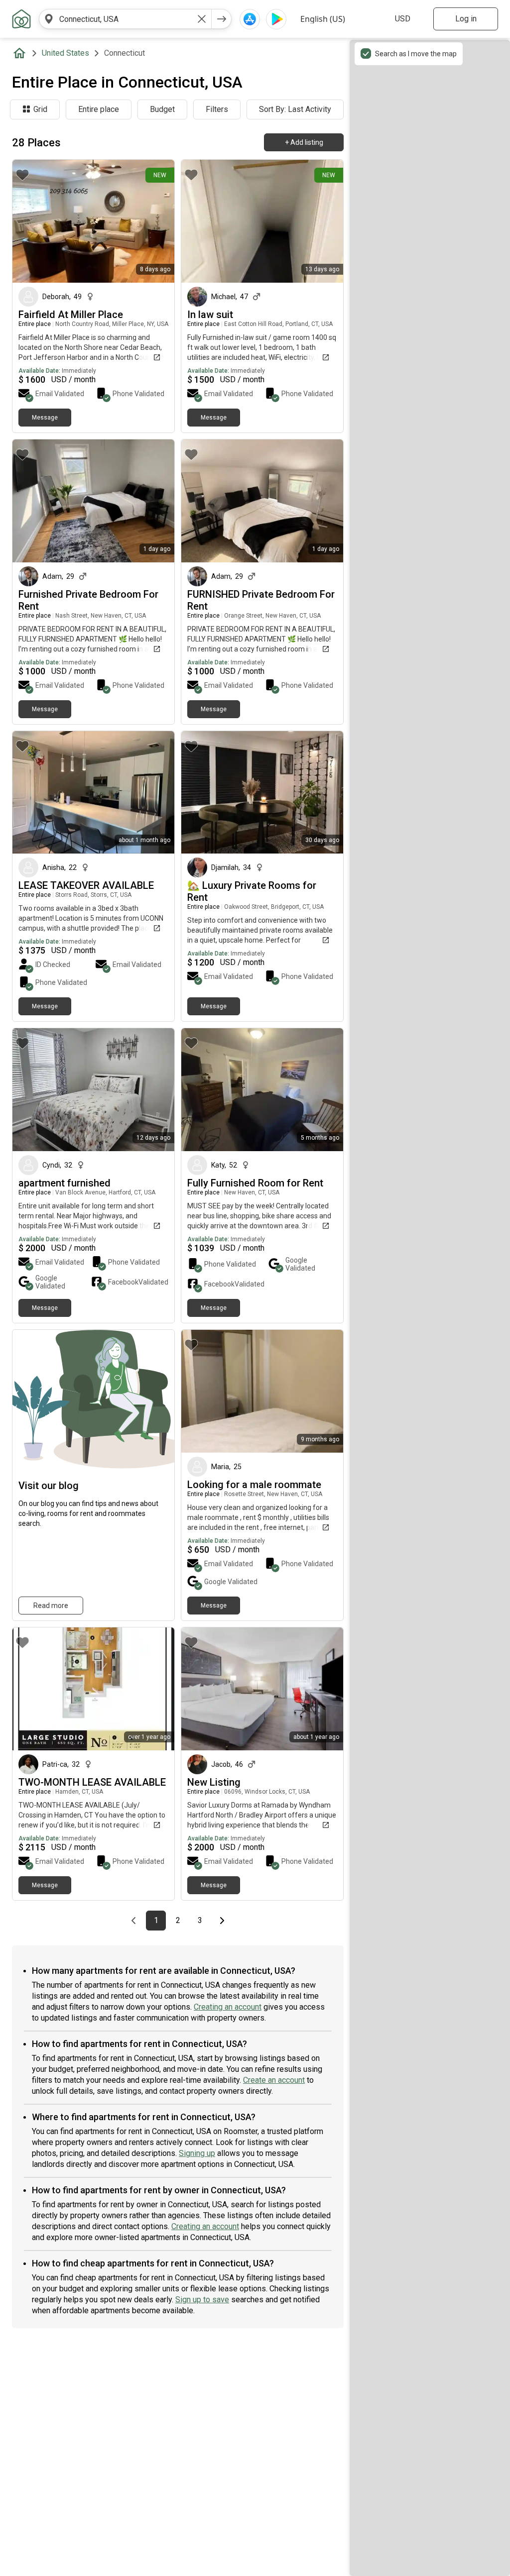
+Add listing (304, 142)
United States (65, 53)
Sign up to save (202, 2300)
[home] (21, 53)
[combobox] (125, 19)
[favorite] (22, 175)
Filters (217, 109)
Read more (51, 1606)
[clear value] (202, 19)
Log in (466, 19)
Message (45, 418)
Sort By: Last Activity (295, 109)
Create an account (274, 2080)
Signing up (197, 2153)
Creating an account (228, 2007)
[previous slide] (31, 221)
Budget (162, 109)
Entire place (99, 109)
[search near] (49, 19)
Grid (40, 109)
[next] (222, 19)
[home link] (21, 19)
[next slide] (156, 221)
